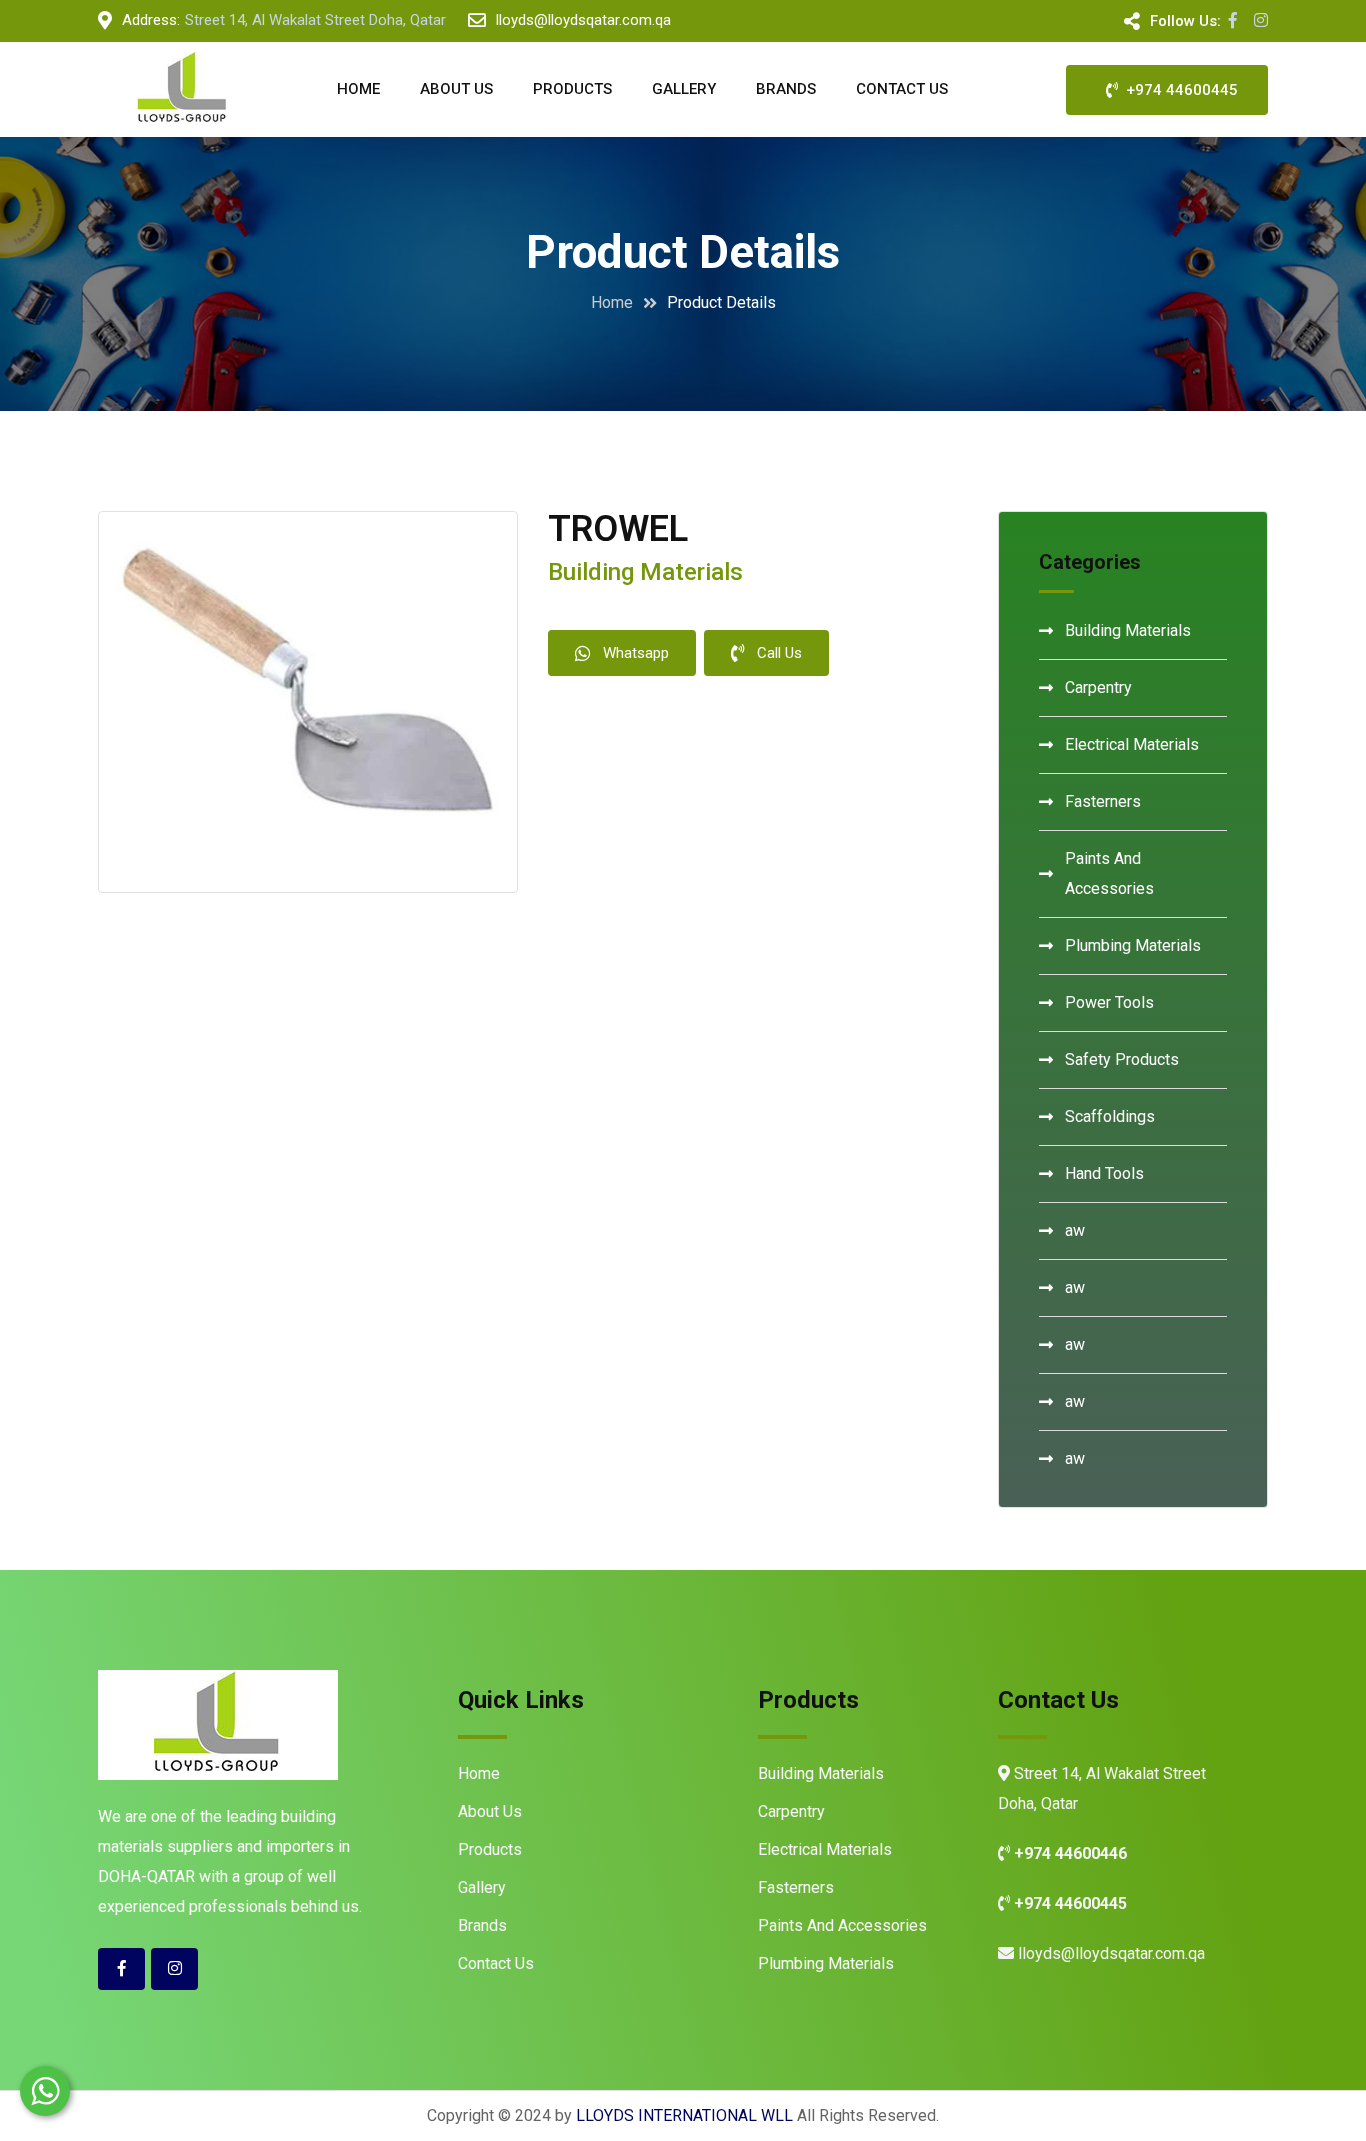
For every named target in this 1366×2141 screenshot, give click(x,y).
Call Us (779, 653)
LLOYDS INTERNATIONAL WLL (684, 2115)
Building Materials (1128, 630)
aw (1075, 1230)
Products (572, 89)
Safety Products (1122, 1059)
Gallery (684, 89)
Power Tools (1109, 1002)
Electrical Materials (1132, 744)
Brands (786, 89)
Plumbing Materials (1133, 945)
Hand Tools (1104, 1173)
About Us (456, 89)
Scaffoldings (1110, 1116)
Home (358, 89)
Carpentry (1098, 687)
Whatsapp (636, 653)
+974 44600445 (1178, 90)
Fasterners (1103, 801)
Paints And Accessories (1109, 873)
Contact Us (902, 89)
